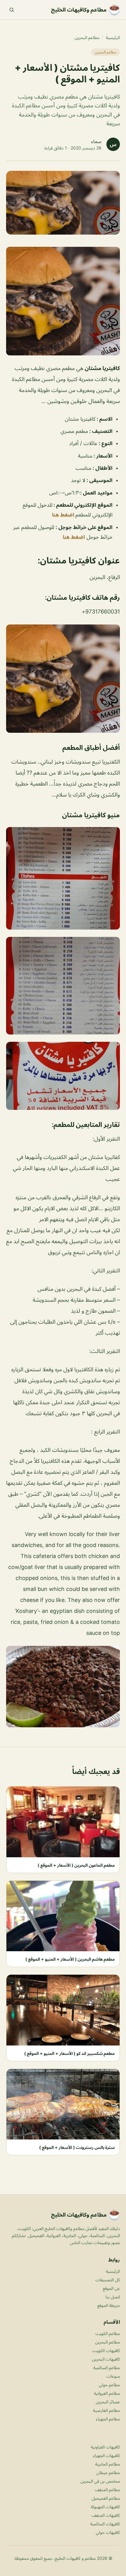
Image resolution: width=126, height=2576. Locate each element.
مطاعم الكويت (108, 2333)
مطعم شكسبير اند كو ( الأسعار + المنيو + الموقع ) (69, 2053)
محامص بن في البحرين (100, 2481)
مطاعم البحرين (87, 37)
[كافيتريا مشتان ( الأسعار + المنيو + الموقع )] (63, 301)
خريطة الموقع (109, 2305)
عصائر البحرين (108, 2402)
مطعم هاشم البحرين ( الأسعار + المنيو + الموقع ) (70, 1959)
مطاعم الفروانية (107, 2393)
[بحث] (12, 10)
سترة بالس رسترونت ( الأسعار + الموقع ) (77, 2147)
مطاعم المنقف (107, 2490)
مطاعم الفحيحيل (106, 2498)
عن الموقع (111, 2288)
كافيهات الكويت (106, 2350)
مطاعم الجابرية (107, 2464)
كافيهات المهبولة (105, 2507)
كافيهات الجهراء (106, 2455)
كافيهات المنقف (106, 2515)
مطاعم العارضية (106, 2410)
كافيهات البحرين (106, 2359)
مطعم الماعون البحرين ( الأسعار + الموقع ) (76, 1865)
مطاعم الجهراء (108, 2419)
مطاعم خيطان (108, 2472)
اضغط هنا (64, 515)
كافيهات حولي (108, 2532)
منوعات (113, 2376)
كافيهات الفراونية (105, 2447)
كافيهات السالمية (105, 2524)
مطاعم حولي (109, 2385)
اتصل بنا (113, 2297)
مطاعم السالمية (107, 2367)
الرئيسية (113, 37)
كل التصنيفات (108, 2280)
